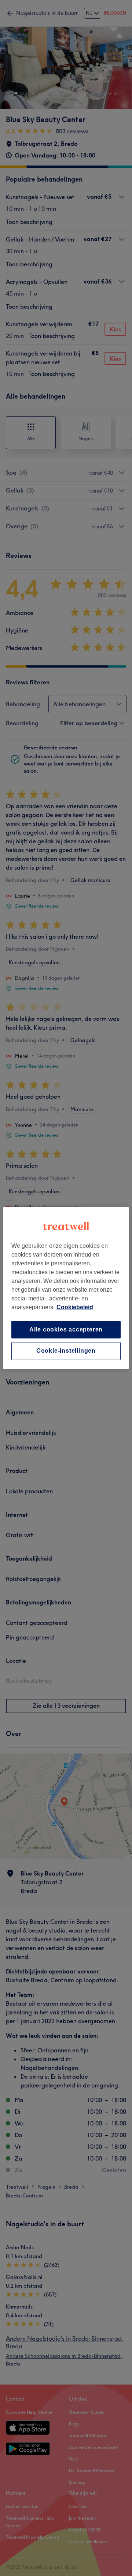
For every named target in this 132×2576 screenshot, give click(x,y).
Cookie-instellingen (66, 1351)
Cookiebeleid (75, 1307)
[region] (66, 1288)
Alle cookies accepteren (66, 1329)
